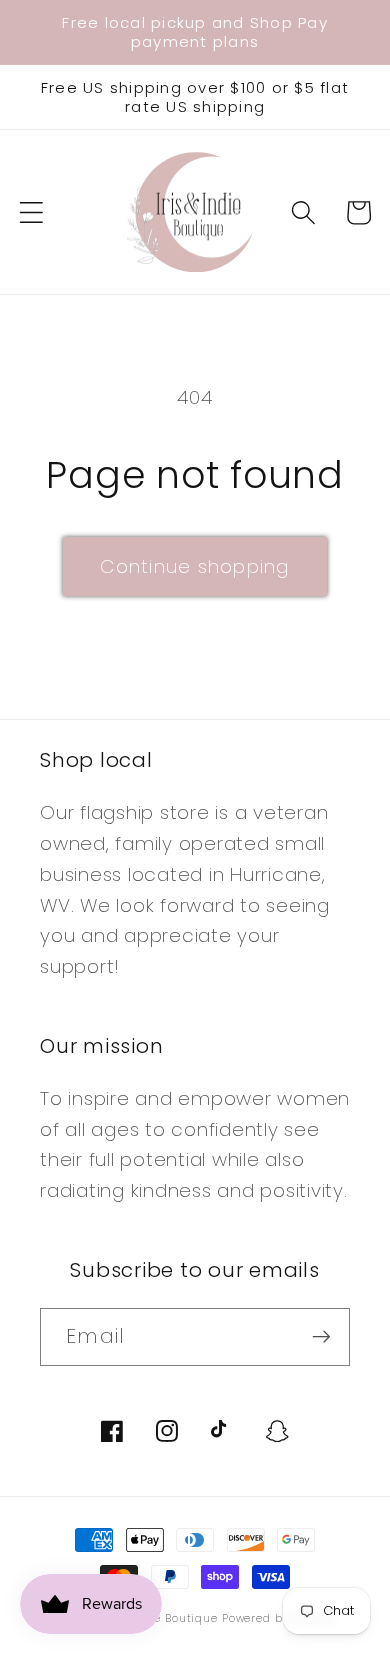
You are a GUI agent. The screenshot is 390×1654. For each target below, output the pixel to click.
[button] (31, 212)
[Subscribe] (321, 1337)
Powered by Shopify (279, 1618)
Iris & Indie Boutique (160, 1618)
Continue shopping (194, 566)
